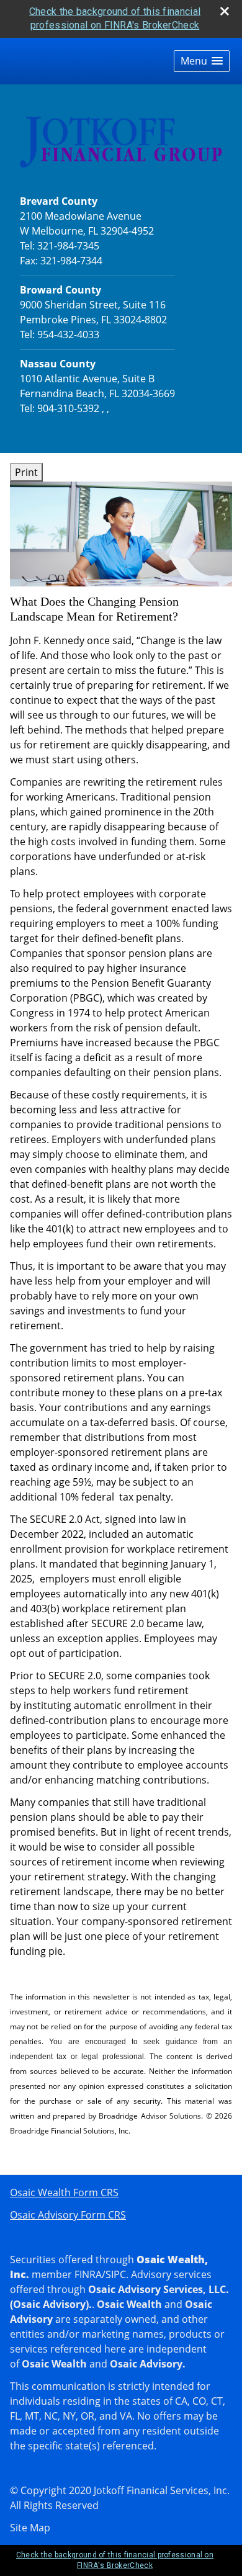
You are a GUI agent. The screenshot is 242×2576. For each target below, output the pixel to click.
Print (26, 472)
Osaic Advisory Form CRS (68, 2215)
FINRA (88, 2274)
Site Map (30, 2528)
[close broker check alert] (225, 11)
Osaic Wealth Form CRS (64, 2192)
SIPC (116, 2274)
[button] (202, 61)
